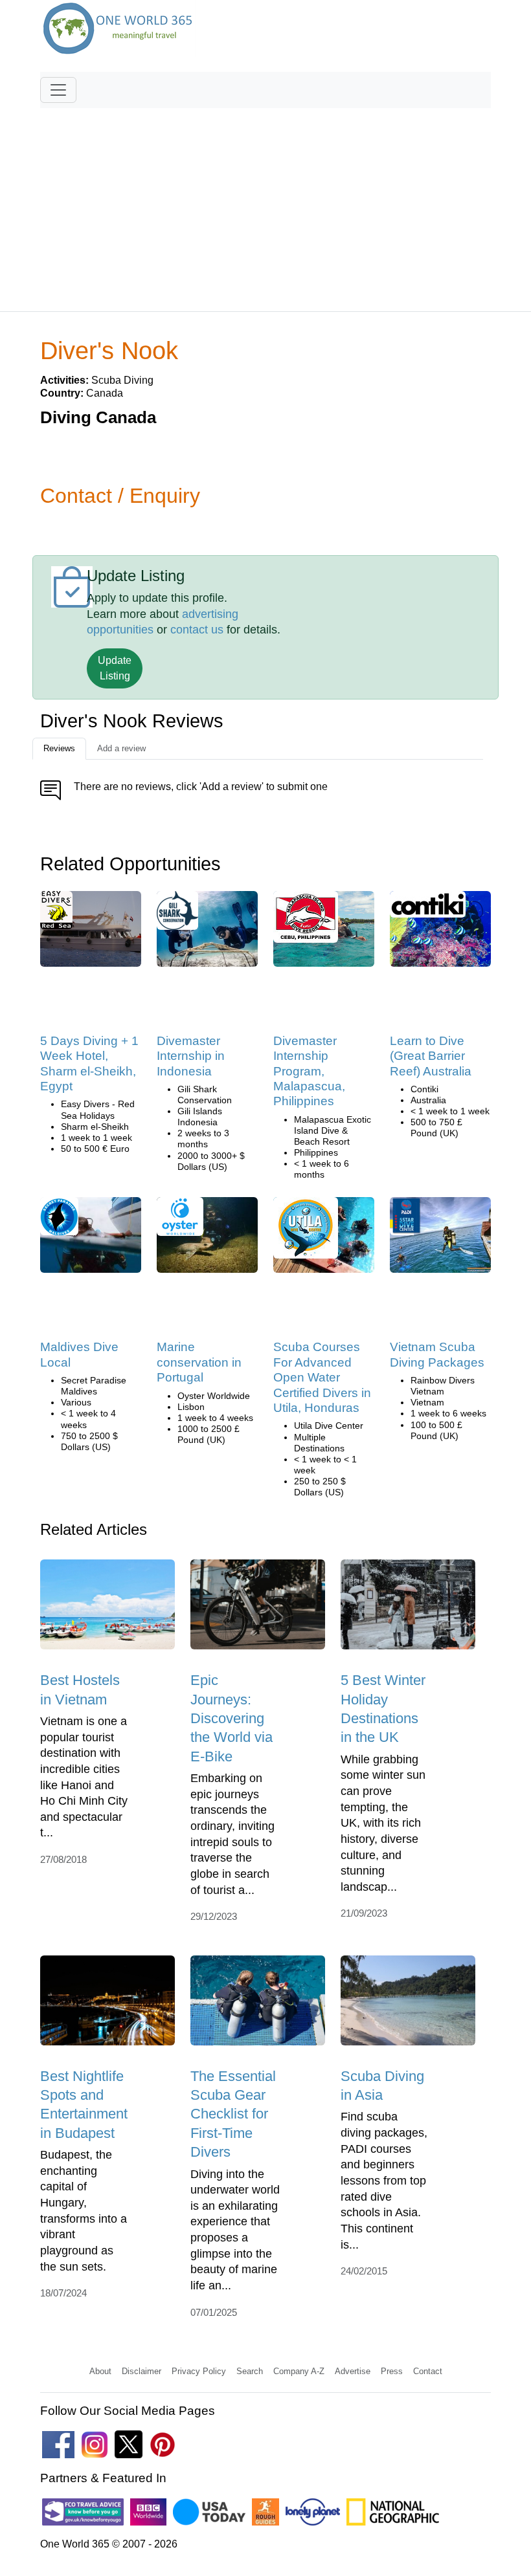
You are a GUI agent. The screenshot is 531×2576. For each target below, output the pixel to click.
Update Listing (115, 668)
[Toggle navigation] (58, 90)
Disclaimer (141, 2371)
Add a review (121, 748)
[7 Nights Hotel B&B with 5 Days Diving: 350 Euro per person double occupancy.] (91, 933)
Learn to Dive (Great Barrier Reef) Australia (431, 1056)
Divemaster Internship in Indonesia (191, 1056)
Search (250, 2371)
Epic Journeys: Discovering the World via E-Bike (232, 1718)
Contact (428, 2371)
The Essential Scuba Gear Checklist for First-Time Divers (233, 2114)
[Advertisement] (265, 204)
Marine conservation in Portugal (199, 1362)
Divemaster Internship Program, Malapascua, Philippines (309, 1071)
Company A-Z (299, 2371)
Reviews (59, 748)
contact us (197, 630)
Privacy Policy (199, 2371)
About (100, 2371)
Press (392, 2371)
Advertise (353, 2371)
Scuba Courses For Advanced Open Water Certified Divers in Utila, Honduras (322, 1377)
